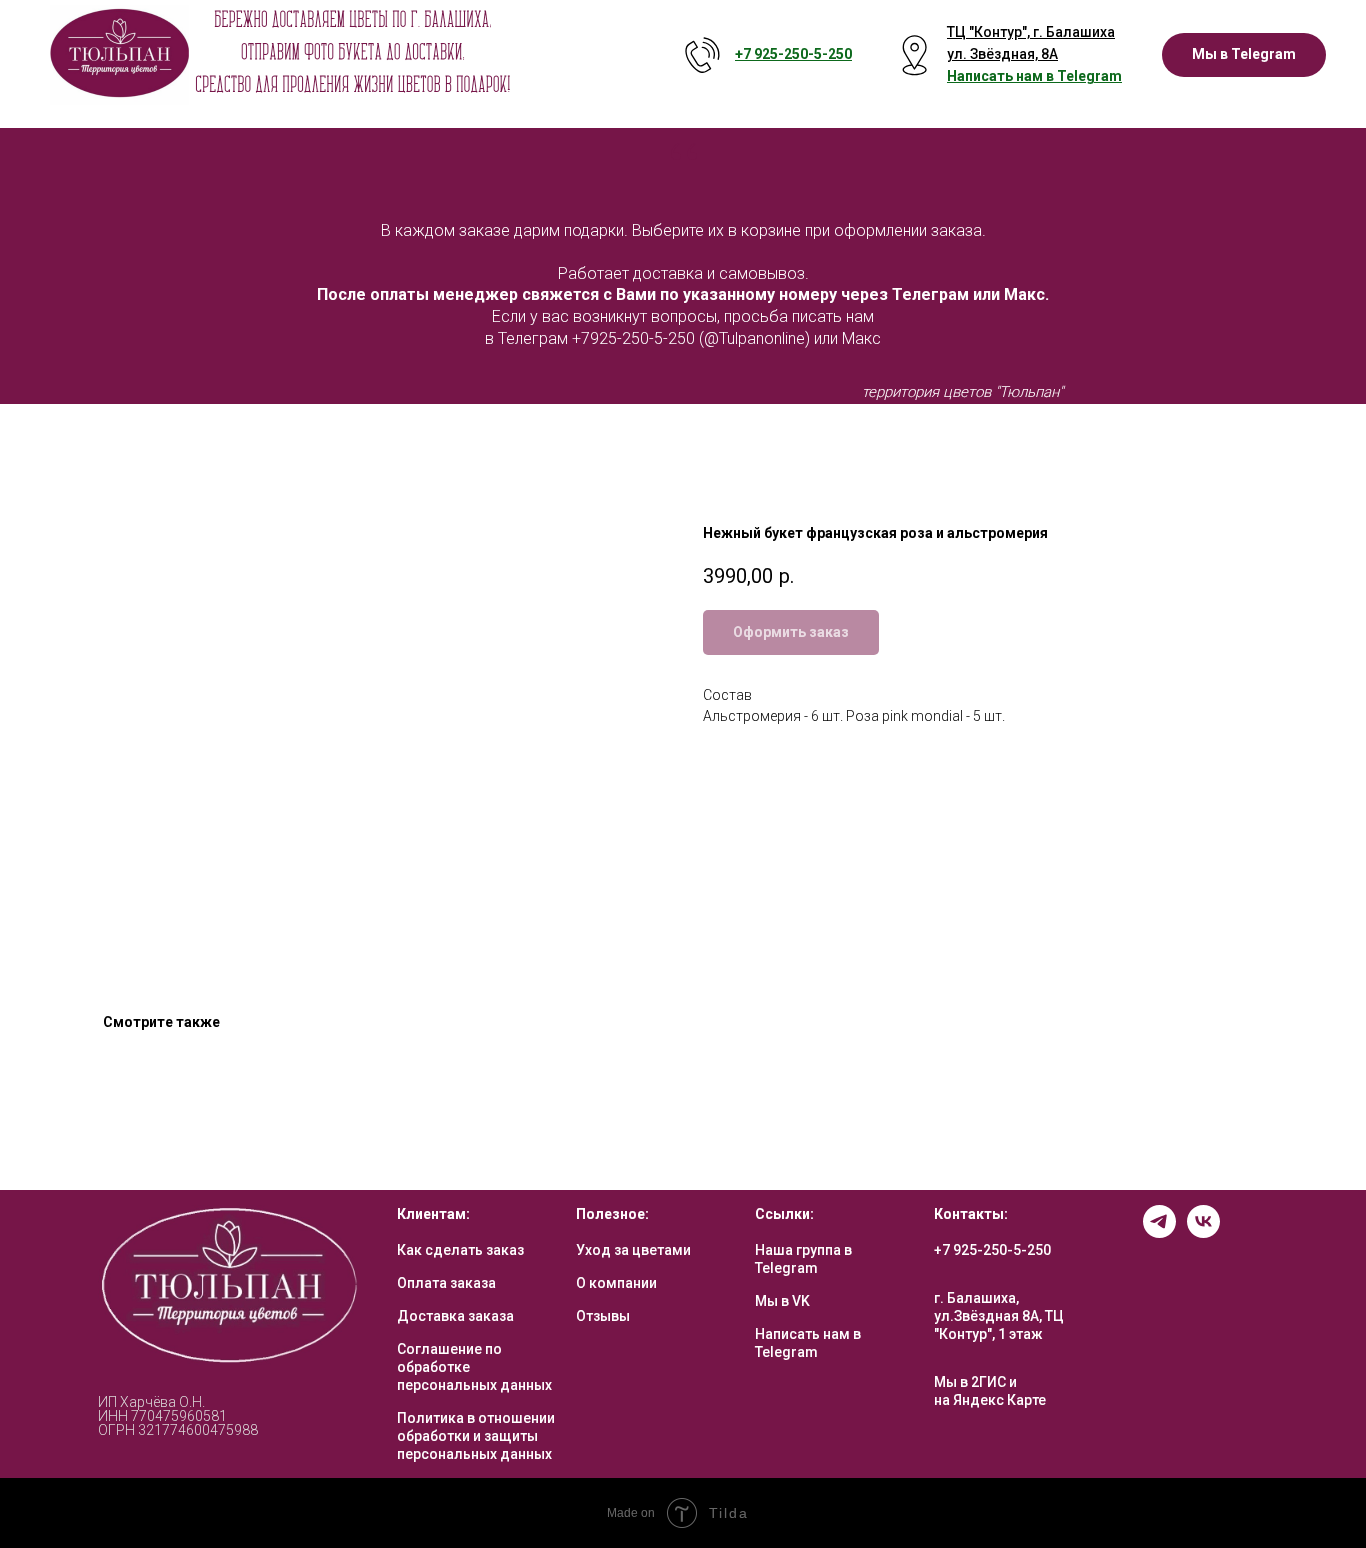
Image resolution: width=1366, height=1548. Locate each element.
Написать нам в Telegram (808, 1343)
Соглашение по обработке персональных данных (474, 1367)
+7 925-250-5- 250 (793, 54)
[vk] (1203, 1232)
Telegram (1089, 76)
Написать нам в (1002, 76)
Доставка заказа (455, 1316)
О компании (616, 1283)
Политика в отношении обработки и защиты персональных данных (476, 1436)
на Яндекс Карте (990, 1400)
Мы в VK (782, 1301)
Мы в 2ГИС (970, 1382)
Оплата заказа (446, 1283)
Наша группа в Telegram (803, 1259)
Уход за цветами (633, 1250)
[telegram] (1159, 1232)
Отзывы (603, 1316)
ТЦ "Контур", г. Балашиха (1031, 32)
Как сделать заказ (460, 1250)
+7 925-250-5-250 (992, 1250)
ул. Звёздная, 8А (1002, 54)
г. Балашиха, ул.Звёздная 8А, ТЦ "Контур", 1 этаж (999, 1316)
